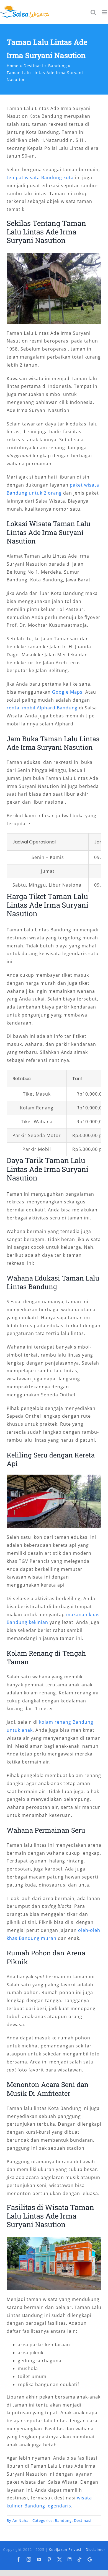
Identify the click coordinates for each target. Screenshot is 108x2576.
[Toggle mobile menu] (105, 12)
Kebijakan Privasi (65, 2549)
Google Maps (67, 692)
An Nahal (21, 2520)
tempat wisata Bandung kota (40, 177)
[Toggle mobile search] (93, 12)
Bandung (63, 2520)
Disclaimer (95, 2549)
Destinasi (83, 2520)
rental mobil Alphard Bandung (42, 708)
